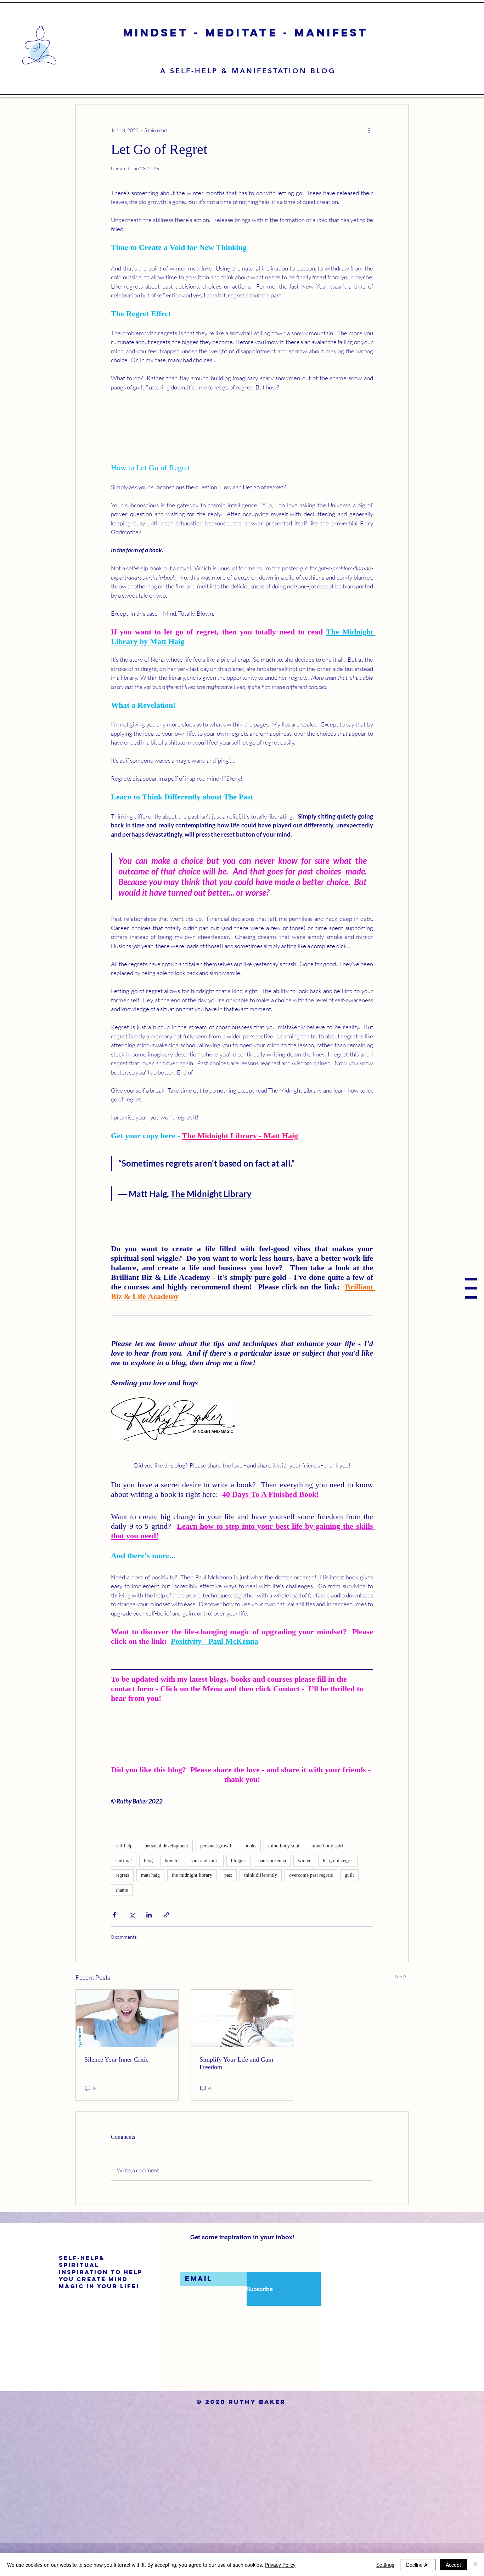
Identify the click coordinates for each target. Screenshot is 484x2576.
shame (122, 1923)
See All (402, 2010)
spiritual (124, 1894)
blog (148, 1894)
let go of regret (338, 1894)
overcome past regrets (311, 1908)
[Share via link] (166, 1948)
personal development (166, 1879)
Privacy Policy (280, 2565)
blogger (239, 1894)
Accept (453, 2565)
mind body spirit (328, 1879)
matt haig (150, 1908)
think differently (261, 1908)
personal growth (216, 1879)
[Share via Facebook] (114, 1948)
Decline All (418, 2565)
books (250, 1879)
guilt (349, 1908)
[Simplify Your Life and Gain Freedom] (242, 2052)
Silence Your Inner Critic (116, 2092)
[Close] (475, 2565)
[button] (471, 1288)
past (228, 1908)
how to (172, 1894)
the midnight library (192, 1908)
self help (124, 1879)
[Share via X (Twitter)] (132, 1948)
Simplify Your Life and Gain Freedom (236, 2096)
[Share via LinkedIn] (149, 1948)
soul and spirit (205, 1894)
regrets (122, 1908)
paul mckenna (272, 1894)
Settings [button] (385, 2565)
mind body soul (284, 1879)
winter (304, 1894)
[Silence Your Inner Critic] (127, 2052)
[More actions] (369, 130)
